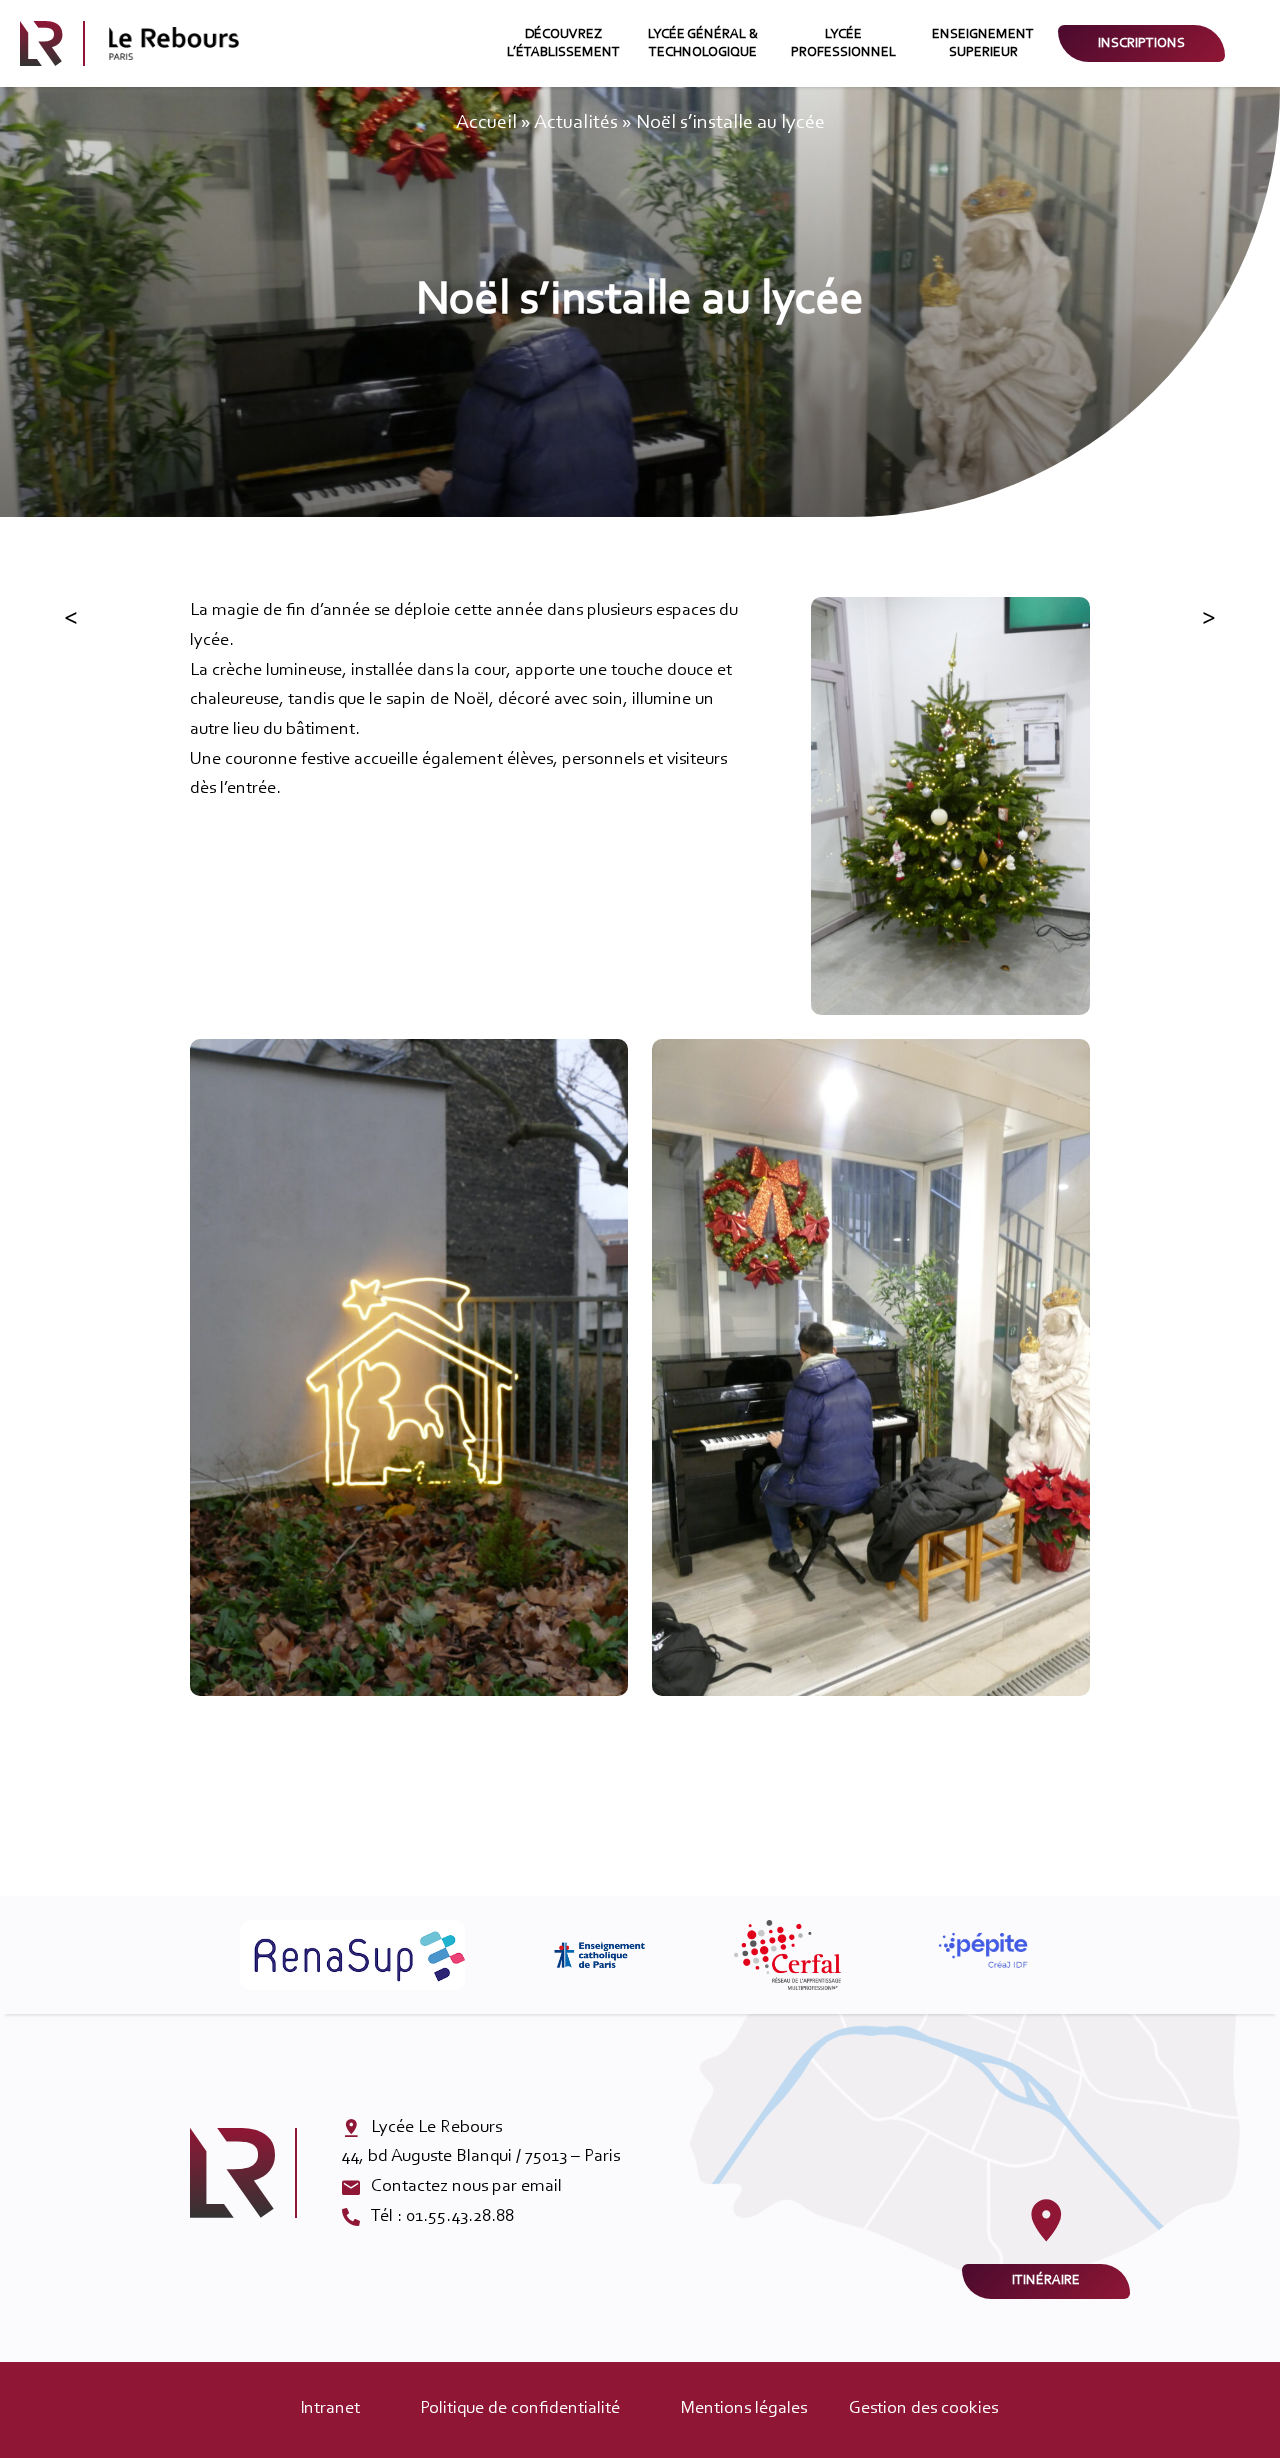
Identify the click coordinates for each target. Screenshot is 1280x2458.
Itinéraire (1046, 2280)
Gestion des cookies (923, 2409)
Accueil (486, 123)
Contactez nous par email (466, 2187)
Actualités (576, 123)
